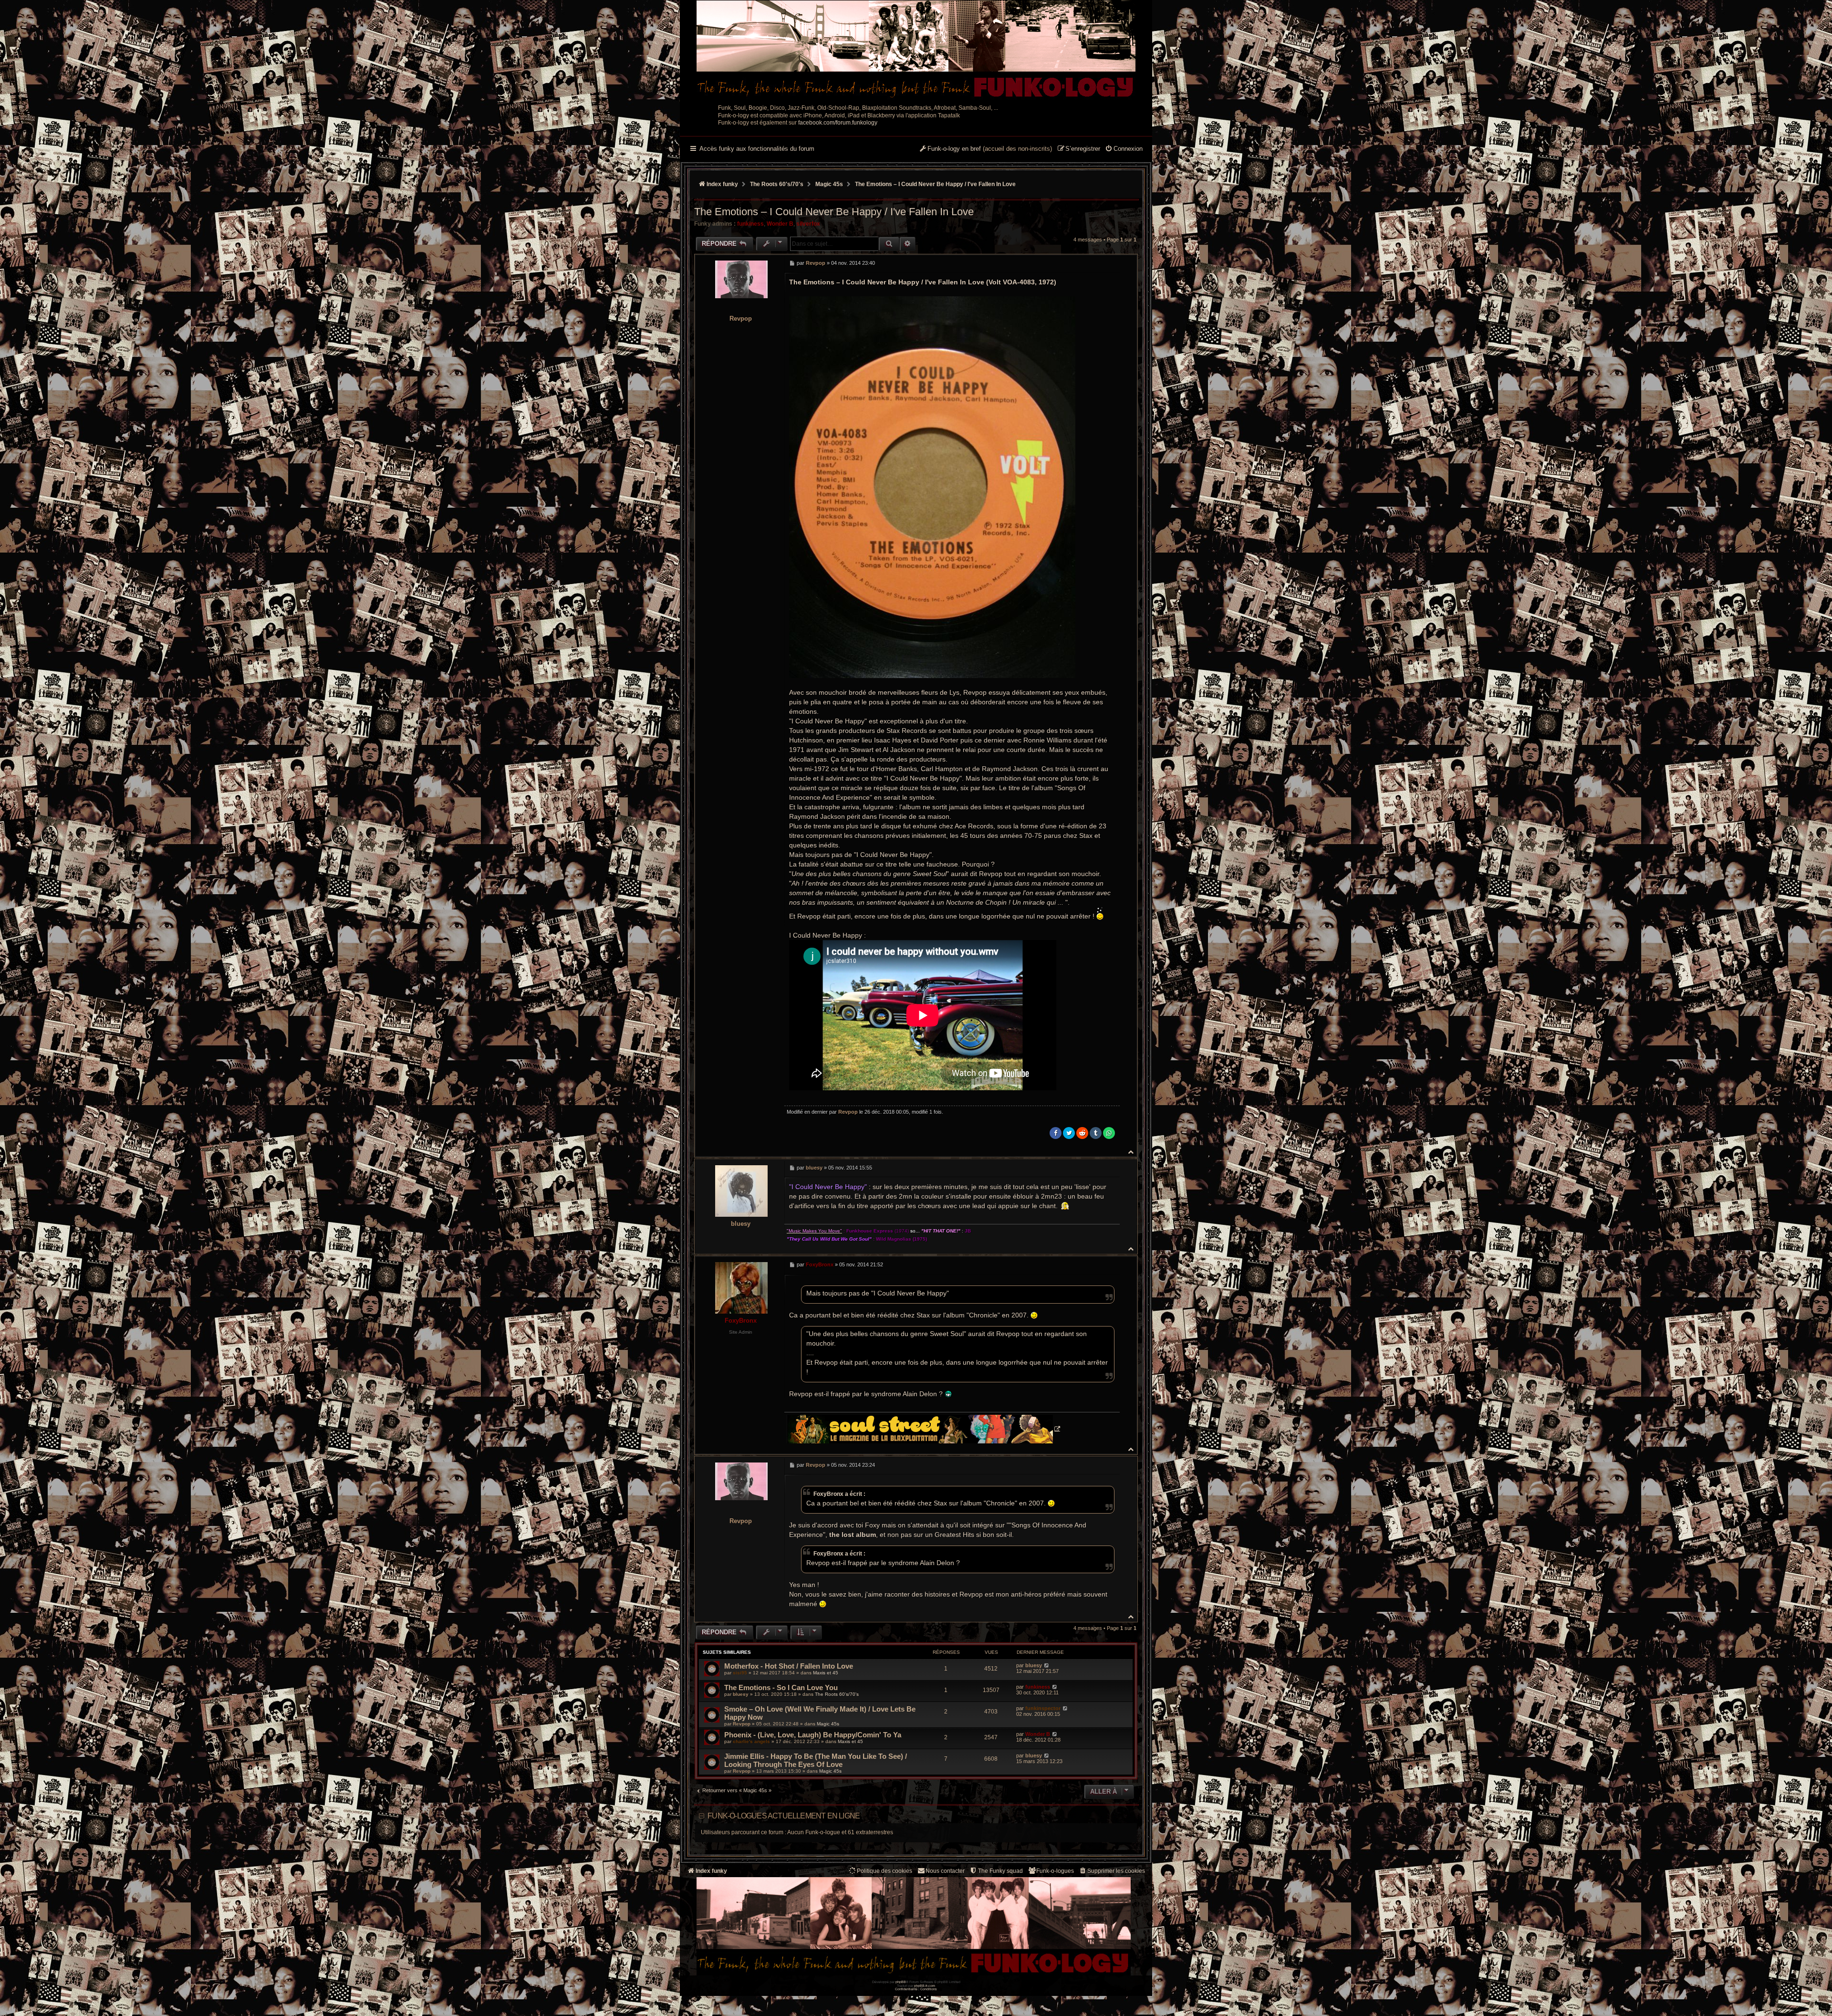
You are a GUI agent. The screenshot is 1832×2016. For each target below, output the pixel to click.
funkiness (750, 224)
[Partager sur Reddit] (1082, 1133)
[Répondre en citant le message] (1110, 263)
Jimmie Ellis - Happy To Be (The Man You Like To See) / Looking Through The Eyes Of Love (816, 1760)
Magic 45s (828, 1724)
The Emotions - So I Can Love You (781, 1687)
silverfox (808, 224)
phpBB (901, 1982)
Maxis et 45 (826, 1673)
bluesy (741, 1224)
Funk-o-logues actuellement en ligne (784, 1816)
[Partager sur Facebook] (1056, 1133)
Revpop (741, 319)
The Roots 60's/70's (837, 1694)
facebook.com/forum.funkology (838, 123)
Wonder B (780, 224)
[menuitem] (1124, 149)
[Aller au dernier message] (1046, 1665)
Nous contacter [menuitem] (945, 1871)
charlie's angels (751, 1741)
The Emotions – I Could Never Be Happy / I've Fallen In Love (935, 184)
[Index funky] (916, 50)
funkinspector (1043, 1708)
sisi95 (740, 1673)
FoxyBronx (741, 1321)
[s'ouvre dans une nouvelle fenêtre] (923, 1429)
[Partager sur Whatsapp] (1109, 1133)
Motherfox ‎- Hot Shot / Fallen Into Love (789, 1666)
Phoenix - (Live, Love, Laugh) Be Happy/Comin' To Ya (813, 1735)
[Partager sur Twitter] (1069, 1133)
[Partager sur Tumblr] (1096, 1133)
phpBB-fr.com (925, 1986)
